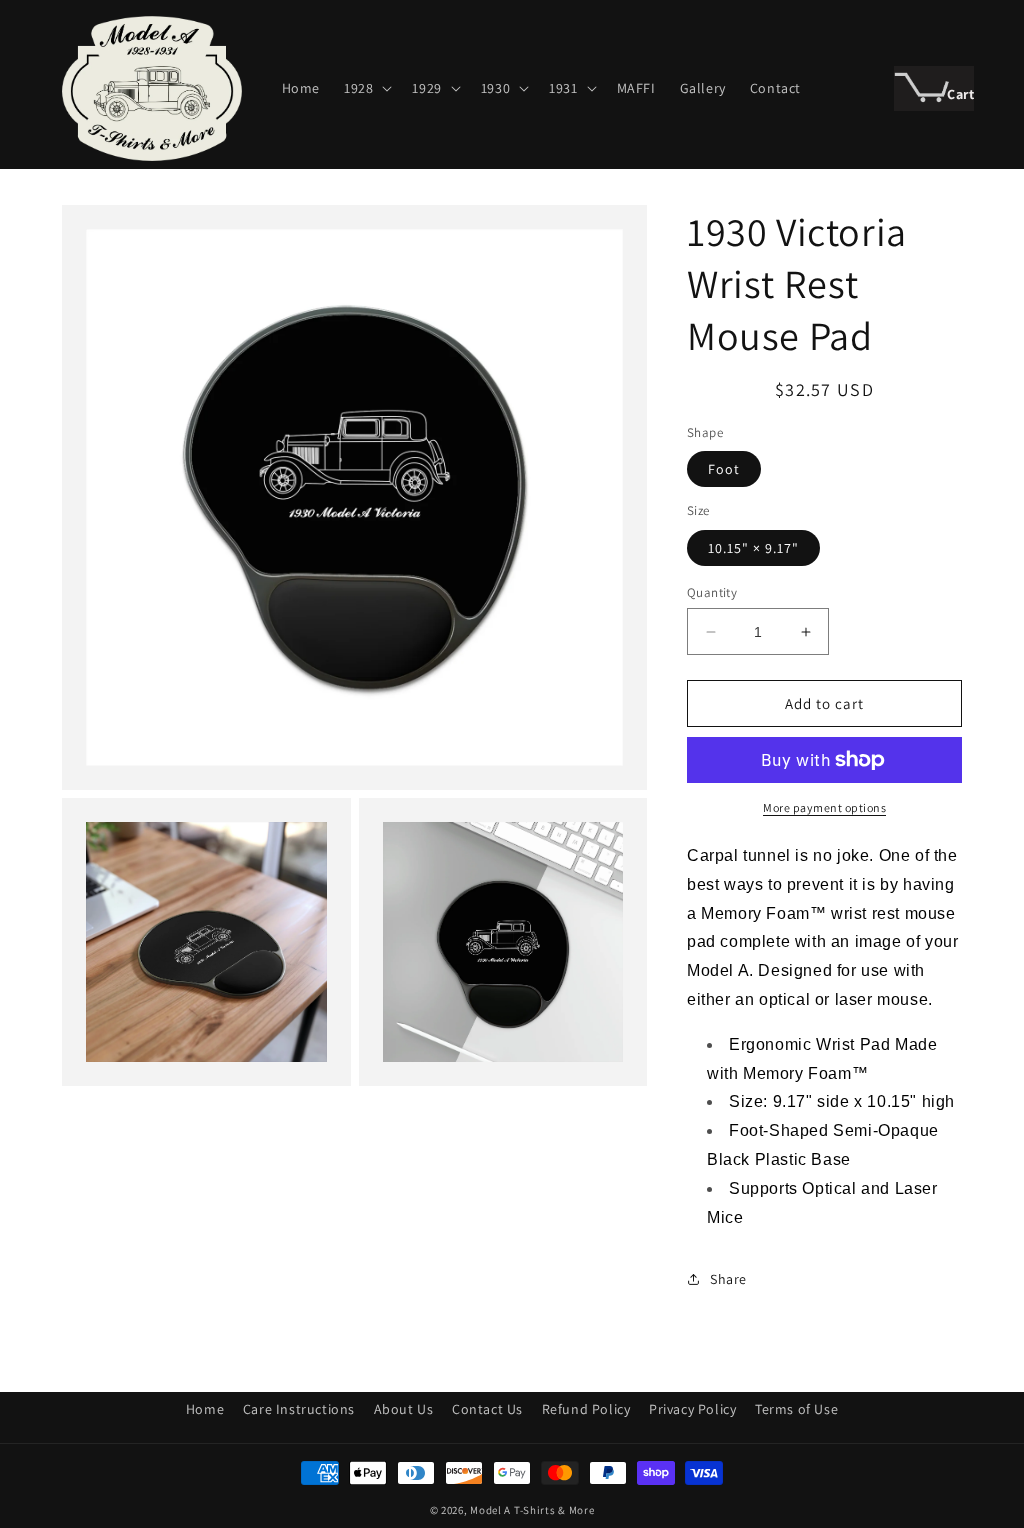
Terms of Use (796, 1409)
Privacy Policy (692, 1409)
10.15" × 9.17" (753, 548)
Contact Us (487, 1409)
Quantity (712, 592)
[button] (366, 88)
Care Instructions (299, 1409)
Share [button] (728, 1279)
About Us (404, 1409)
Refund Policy (586, 1409)
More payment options (824, 807)
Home (205, 1409)
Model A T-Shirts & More (532, 1510)
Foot (724, 469)
